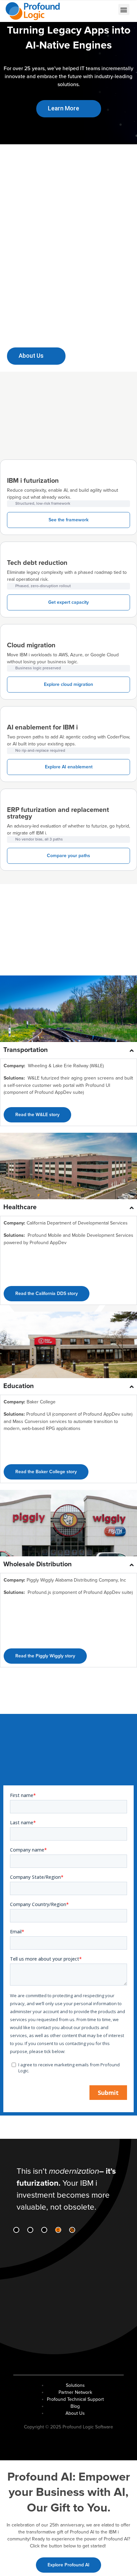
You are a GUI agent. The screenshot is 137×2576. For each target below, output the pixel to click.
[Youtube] (58, 2230)
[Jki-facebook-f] (30, 2230)
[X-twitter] (44, 2230)
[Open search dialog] (90, 10)
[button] (124, 9)
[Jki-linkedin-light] (16, 2230)
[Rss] (72, 2230)
